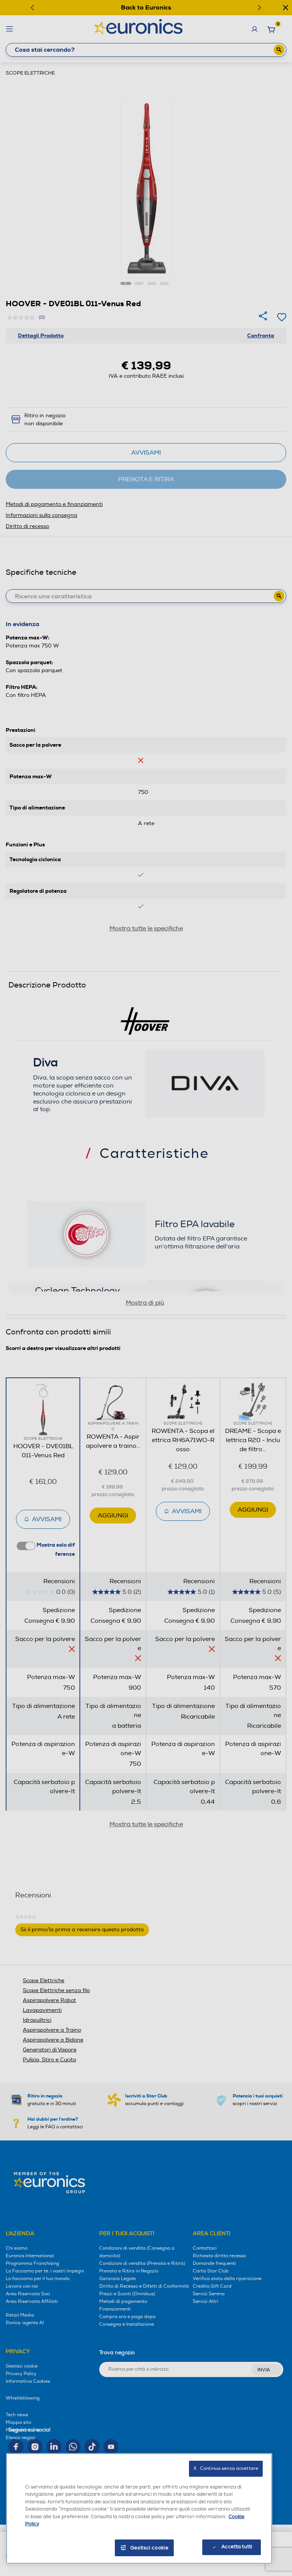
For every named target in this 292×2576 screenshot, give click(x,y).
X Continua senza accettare (226, 2469)
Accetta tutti (237, 2547)
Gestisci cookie (150, 2548)
